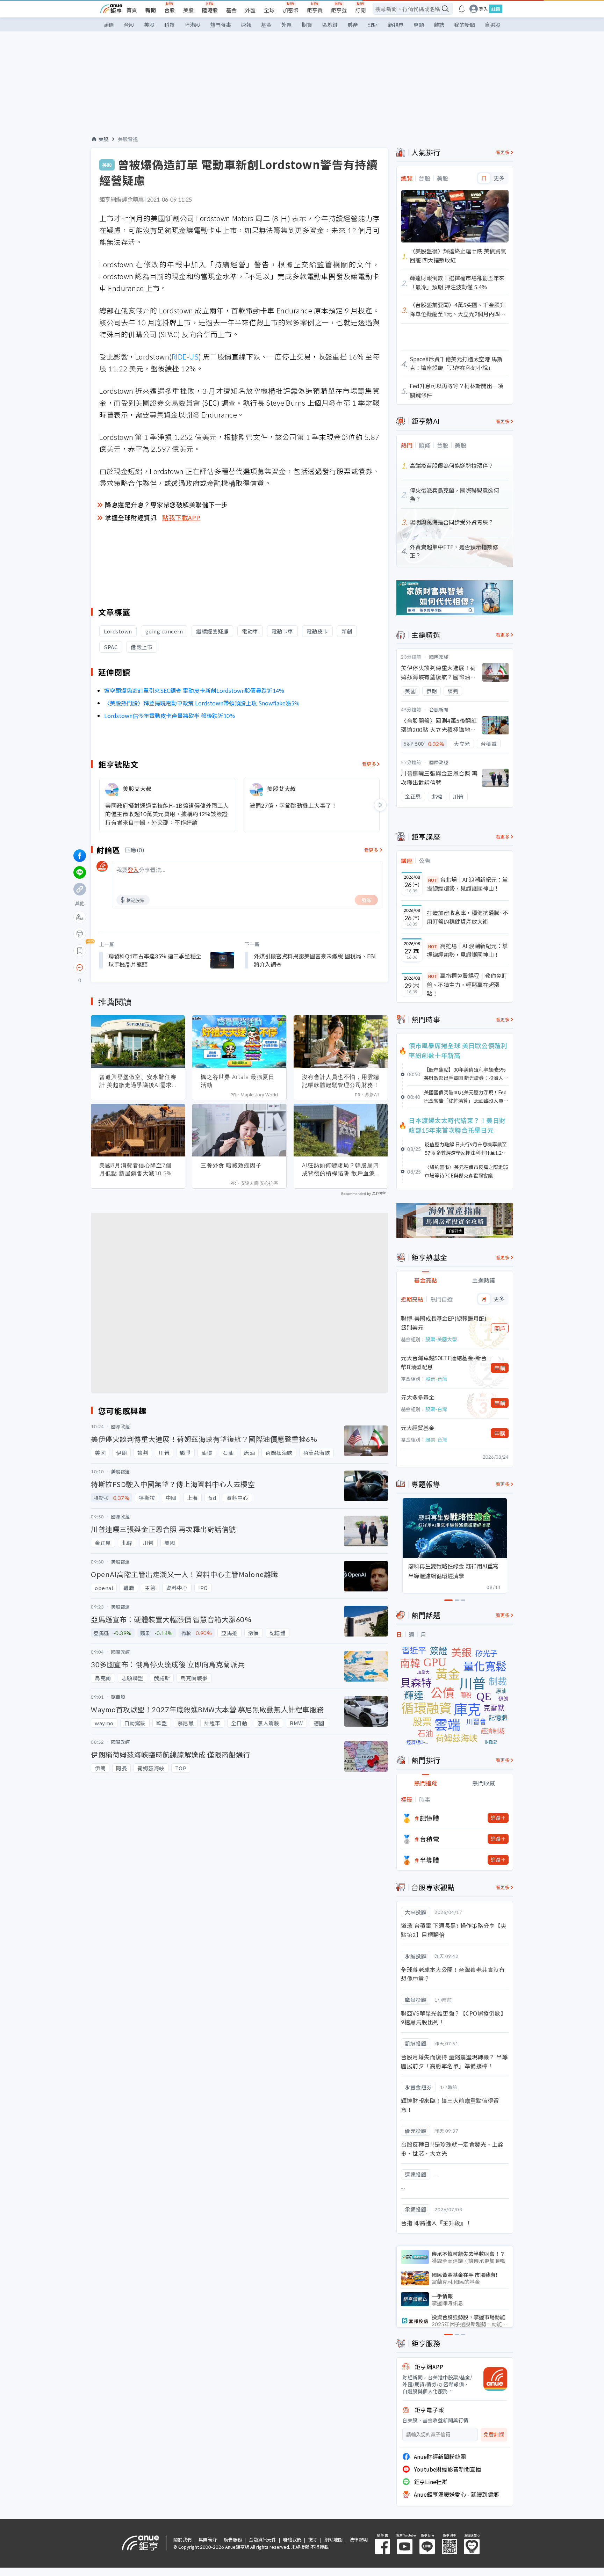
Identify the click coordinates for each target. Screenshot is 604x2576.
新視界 (396, 25)
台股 (170, 10)
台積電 (430, 1839)
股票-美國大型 (441, 1339)
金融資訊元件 (263, 2539)
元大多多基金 (418, 1397)
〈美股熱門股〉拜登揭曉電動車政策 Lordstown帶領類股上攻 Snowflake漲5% (202, 703)
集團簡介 (208, 2539)
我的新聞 (465, 25)
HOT (433, 880)
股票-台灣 (436, 1379)
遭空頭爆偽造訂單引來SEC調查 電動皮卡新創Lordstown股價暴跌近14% (194, 690)
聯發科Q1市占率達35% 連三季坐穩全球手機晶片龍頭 (155, 960)
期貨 (307, 25)
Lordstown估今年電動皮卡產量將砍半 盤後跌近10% (170, 716)
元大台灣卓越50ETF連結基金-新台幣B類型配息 (444, 1362)
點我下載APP (181, 517)
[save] (80, 951)
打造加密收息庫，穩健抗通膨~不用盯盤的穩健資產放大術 (468, 917)
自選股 (493, 25)
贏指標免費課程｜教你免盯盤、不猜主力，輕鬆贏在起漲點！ (467, 984)
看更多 (369, 764)
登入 (483, 9)
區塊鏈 (330, 25)
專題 (419, 25)
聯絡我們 (292, 2539)
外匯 (250, 10)
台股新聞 (439, 709)
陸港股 (210, 10)
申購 (500, 1368)
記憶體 (430, 1818)
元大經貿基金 (418, 1428)
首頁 (132, 10)
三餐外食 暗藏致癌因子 (231, 1165)
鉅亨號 (339, 10)
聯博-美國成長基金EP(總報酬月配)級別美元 (444, 1323)
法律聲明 (359, 2539)
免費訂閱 (494, 2435)
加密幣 (291, 10)
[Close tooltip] (138, 967)
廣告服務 (233, 2539)
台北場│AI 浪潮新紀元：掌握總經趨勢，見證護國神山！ (467, 884)
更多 (499, 178)
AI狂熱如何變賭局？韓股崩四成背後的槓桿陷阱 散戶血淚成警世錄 (340, 1169)
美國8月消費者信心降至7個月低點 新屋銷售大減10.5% (135, 1169)
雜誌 (439, 25)
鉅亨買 (315, 10)
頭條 (109, 25)
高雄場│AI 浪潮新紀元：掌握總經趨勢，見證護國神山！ (467, 950)
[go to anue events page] (462, 9)
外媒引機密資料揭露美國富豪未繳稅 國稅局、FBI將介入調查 (315, 960)
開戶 (500, 1328)
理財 (373, 25)
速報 (246, 25)
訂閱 (360, 10)
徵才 (313, 2539)
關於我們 (182, 2539)
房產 (353, 25)
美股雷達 (128, 139)
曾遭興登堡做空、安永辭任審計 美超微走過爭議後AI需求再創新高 (138, 1081)
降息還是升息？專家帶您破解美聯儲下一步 (166, 505)
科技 (170, 25)
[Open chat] (80, 968)
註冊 (496, 9)
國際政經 (439, 657)
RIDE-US (185, 357)
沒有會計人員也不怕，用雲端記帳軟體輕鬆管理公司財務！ (341, 1081)
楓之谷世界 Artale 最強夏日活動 (238, 1081)
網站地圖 (333, 2539)
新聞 (151, 10)
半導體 (430, 1860)
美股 (188, 10)
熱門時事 (221, 25)
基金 (231, 10)
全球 (269, 10)
